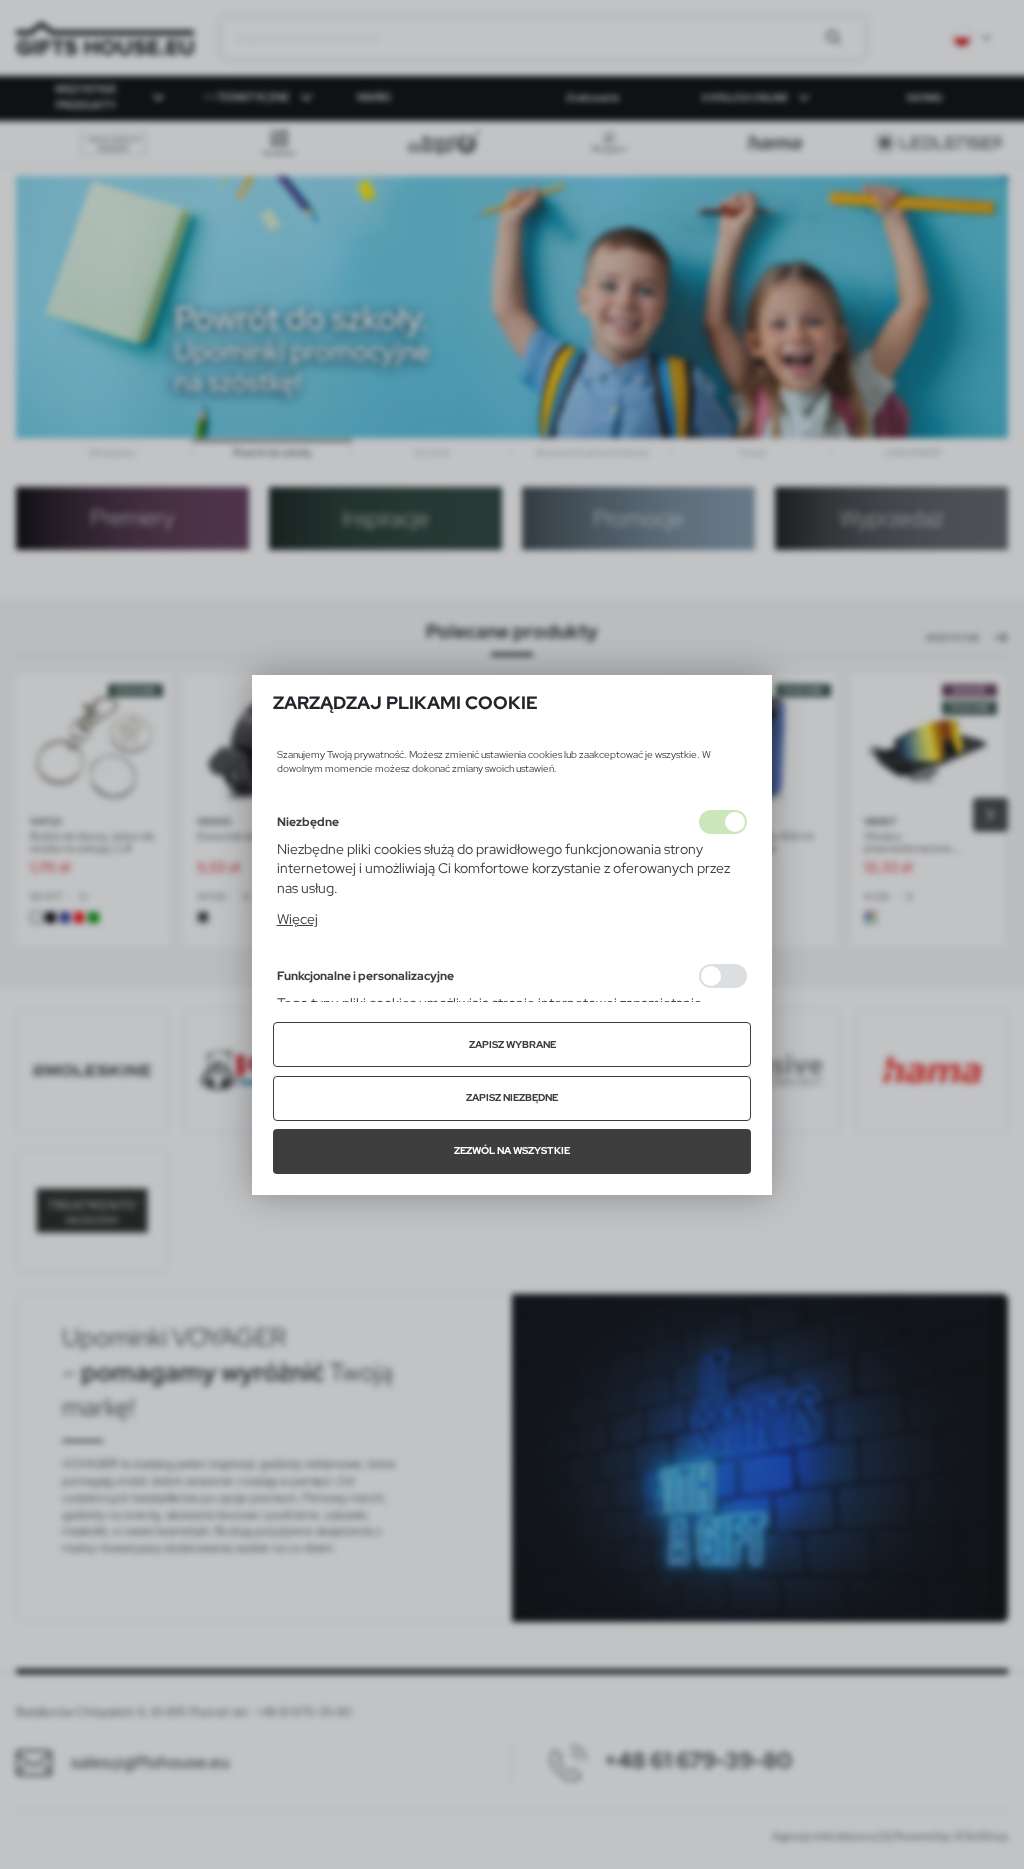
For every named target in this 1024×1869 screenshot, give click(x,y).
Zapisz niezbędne (512, 1097)
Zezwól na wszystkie (512, 1150)
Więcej (297, 919)
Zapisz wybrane (512, 1044)
